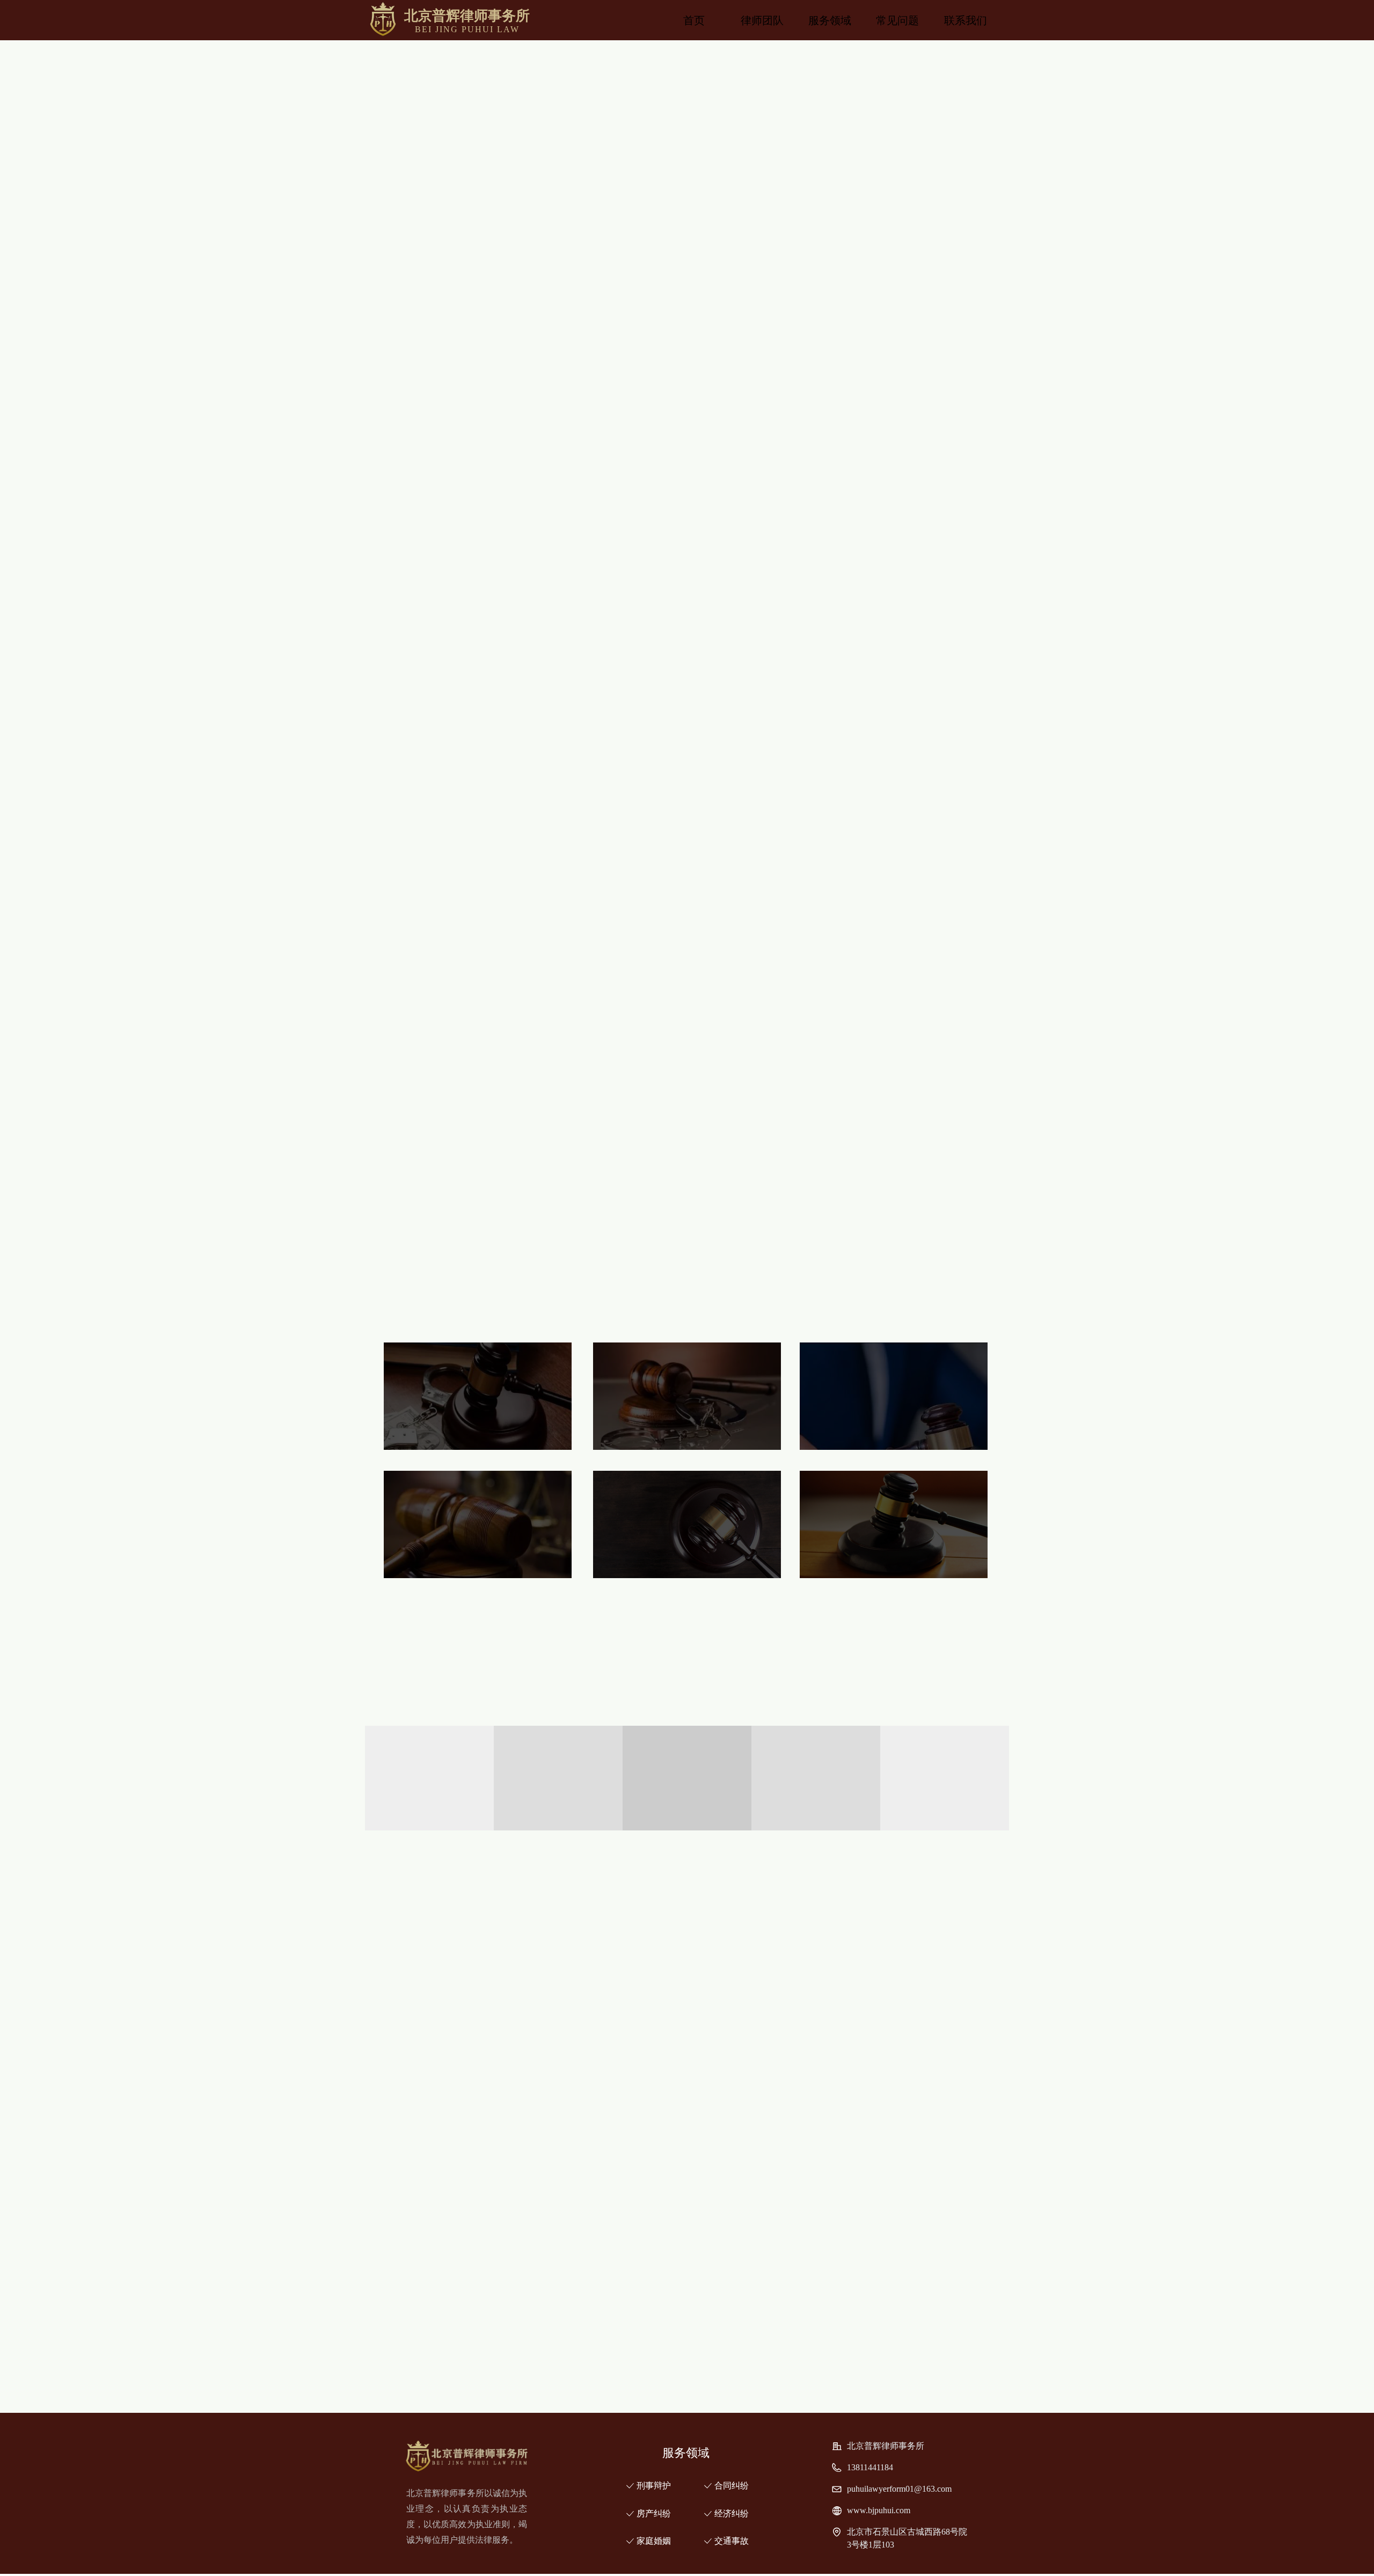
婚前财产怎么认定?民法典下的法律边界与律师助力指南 (747, 2234)
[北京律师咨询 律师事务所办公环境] (443, 1964)
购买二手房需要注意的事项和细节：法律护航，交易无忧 (750, 2316)
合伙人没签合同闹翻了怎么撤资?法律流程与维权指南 (743, 2344)
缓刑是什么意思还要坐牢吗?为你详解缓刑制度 (730, 2371)
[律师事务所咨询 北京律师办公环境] (768, 2078)
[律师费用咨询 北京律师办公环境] (931, 2078)
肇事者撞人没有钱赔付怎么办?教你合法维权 (726, 2289)
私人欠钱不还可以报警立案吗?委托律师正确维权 (734, 2262)
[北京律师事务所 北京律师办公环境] (443, 2078)
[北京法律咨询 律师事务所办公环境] (931, 1964)
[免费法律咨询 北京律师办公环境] (605, 2078)
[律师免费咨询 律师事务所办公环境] (605, 1964)
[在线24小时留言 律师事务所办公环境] (768, 1964)
